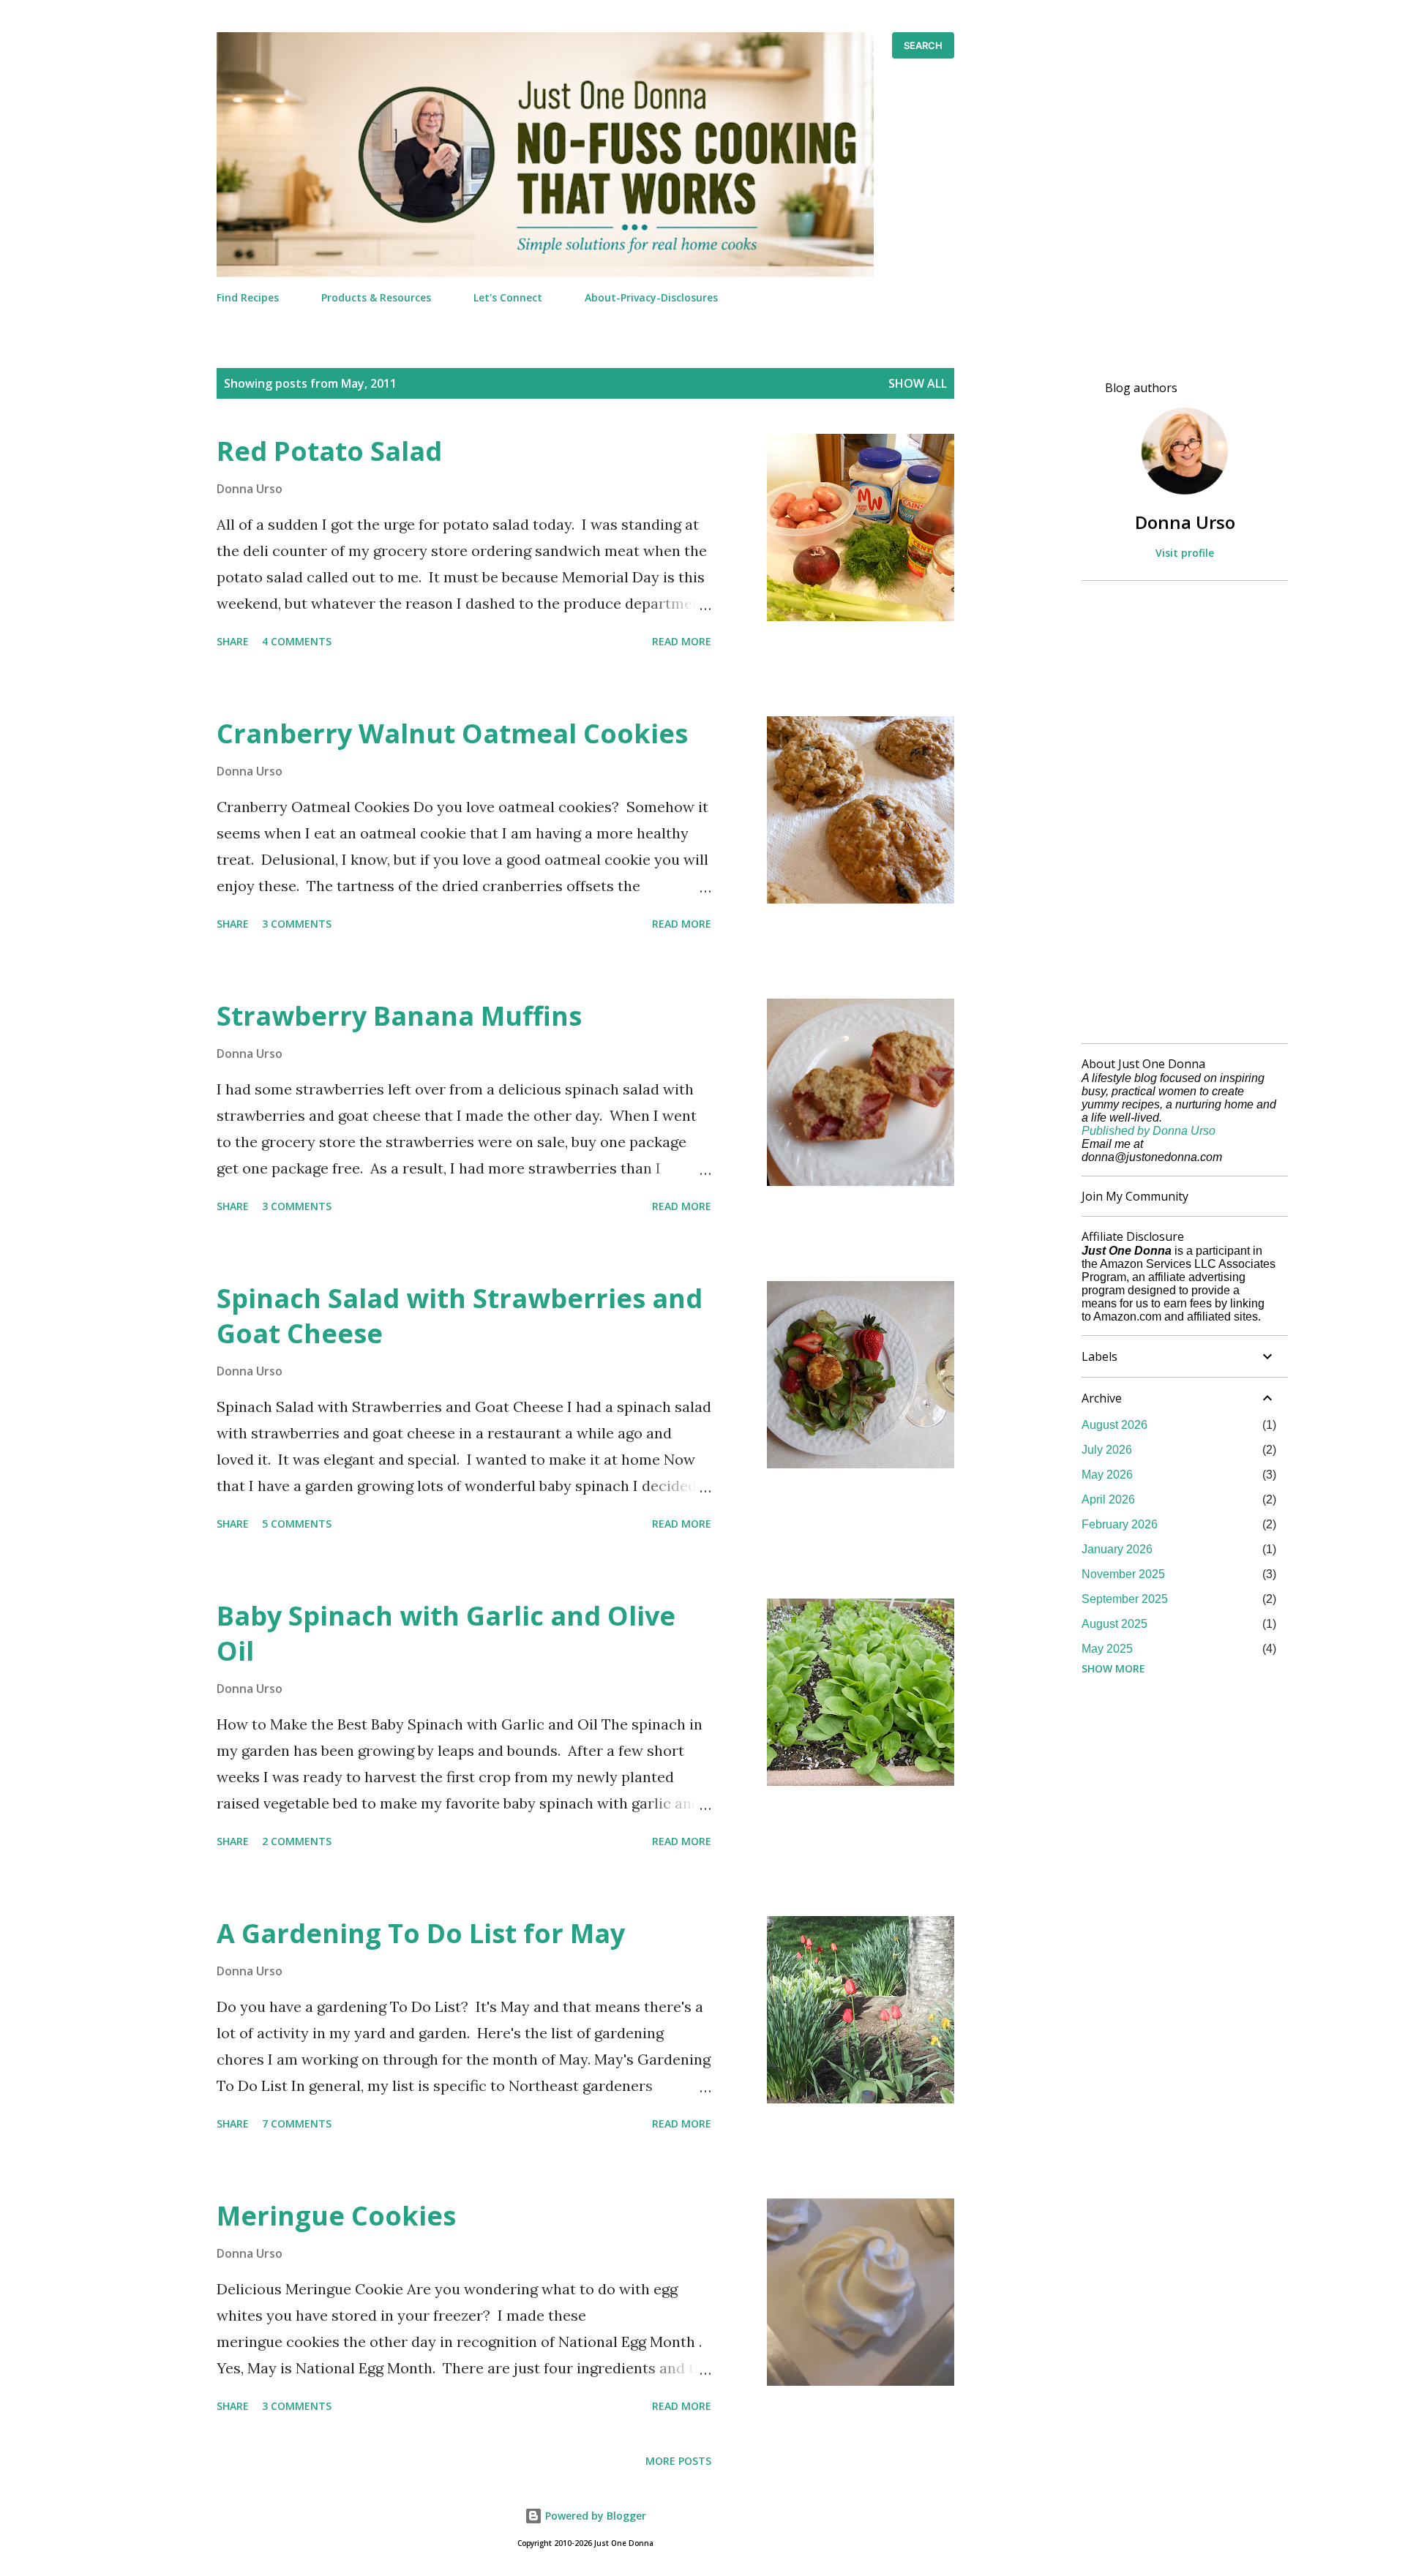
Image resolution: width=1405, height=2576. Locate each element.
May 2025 (1107, 1649)
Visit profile (1185, 553)
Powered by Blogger (594, 2516)
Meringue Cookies (336, 2216)
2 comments (297, 1841)
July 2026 (1107, 1450)
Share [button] (233, 641)
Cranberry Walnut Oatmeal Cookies (452, 733)
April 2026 (1108, 1499)
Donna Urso (1185, 522)
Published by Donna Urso (1149, 1131)
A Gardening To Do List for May (421, 1933)
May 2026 (1107, 1475)
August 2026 (1114, 1425)
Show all (918, 383)
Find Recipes (248, 297)
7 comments (297, 2123)
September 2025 (1125, 1599)
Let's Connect (508, 297)
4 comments (297, 641)
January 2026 (1117, 1549)
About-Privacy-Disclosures (651, 297)
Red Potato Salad (329, 451)
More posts (678, 2461)
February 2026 (1120, 1524)
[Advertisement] (1179, 812)
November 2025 (1123, 1574)
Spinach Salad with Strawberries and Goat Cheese (460, 1316)
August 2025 (1114, 1624)
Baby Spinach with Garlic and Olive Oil (446, 1633)
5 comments (297, 1524)
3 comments (297, 924)
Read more (682, 641)
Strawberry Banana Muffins (399, 1016)
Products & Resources (376, 297)
